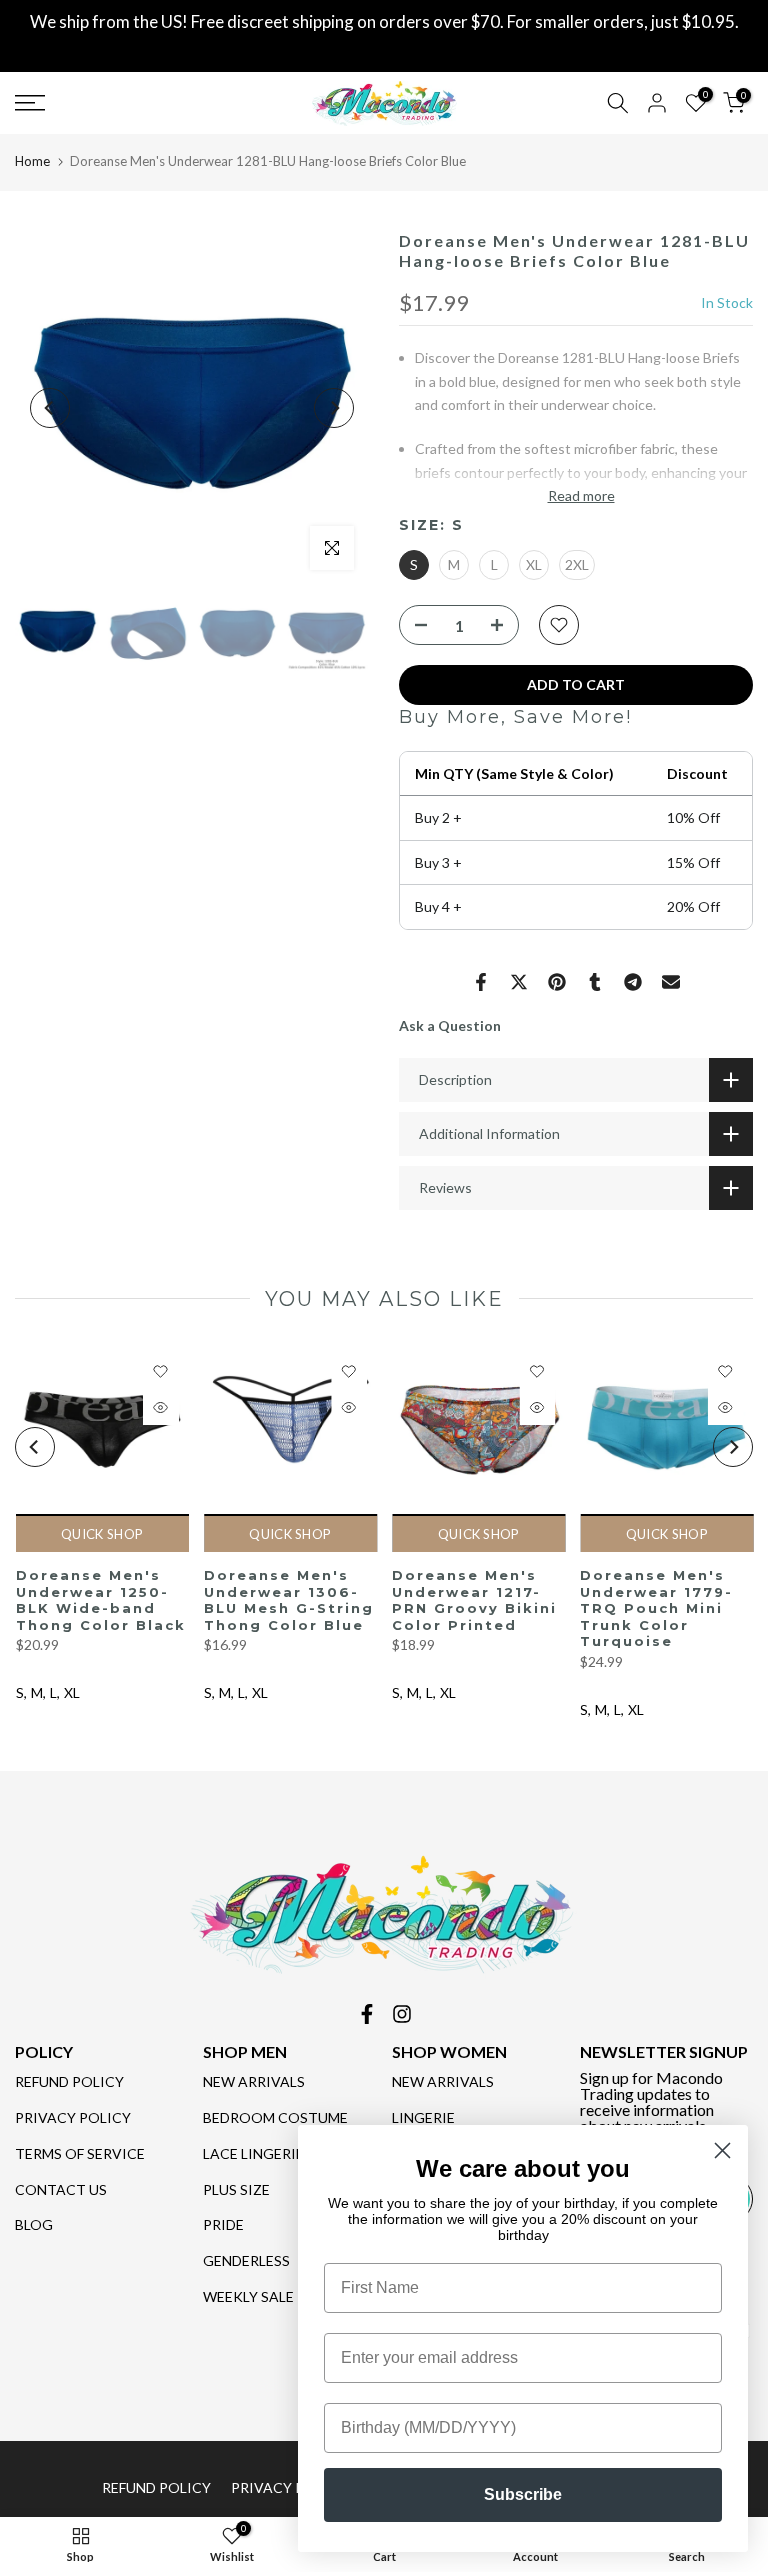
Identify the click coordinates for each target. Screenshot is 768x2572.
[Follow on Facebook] (367, 2014)
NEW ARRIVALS (254, 2081)
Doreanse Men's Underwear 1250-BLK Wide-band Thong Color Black (100, 1600)
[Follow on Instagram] (402, 2014)
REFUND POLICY (69, 2081)
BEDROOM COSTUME (275, 2117)
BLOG (34, 2224)
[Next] (334, 408)
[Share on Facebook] (481, 982)
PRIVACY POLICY (73, 2117)
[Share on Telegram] (633, 982)
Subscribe (523, 2494)
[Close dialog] (722, 2150)
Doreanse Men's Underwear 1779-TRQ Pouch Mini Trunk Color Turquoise (656, 1608)
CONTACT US (61, 2189)
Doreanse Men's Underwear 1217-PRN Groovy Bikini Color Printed (474, 1600)
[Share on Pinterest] (557, 982)
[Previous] (50, 408)
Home (32, 161)
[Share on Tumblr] (595, 982)
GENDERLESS (246, 2260)
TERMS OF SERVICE (80, 2153)
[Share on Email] (671, 982)
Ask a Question (450, 1025)
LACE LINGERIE (253, 2153)
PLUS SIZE (236, 2189)
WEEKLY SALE (248, 2296)
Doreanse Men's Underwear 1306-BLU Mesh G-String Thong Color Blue (288, 1600)
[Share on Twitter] (519, 982)
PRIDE (223, 2224)
